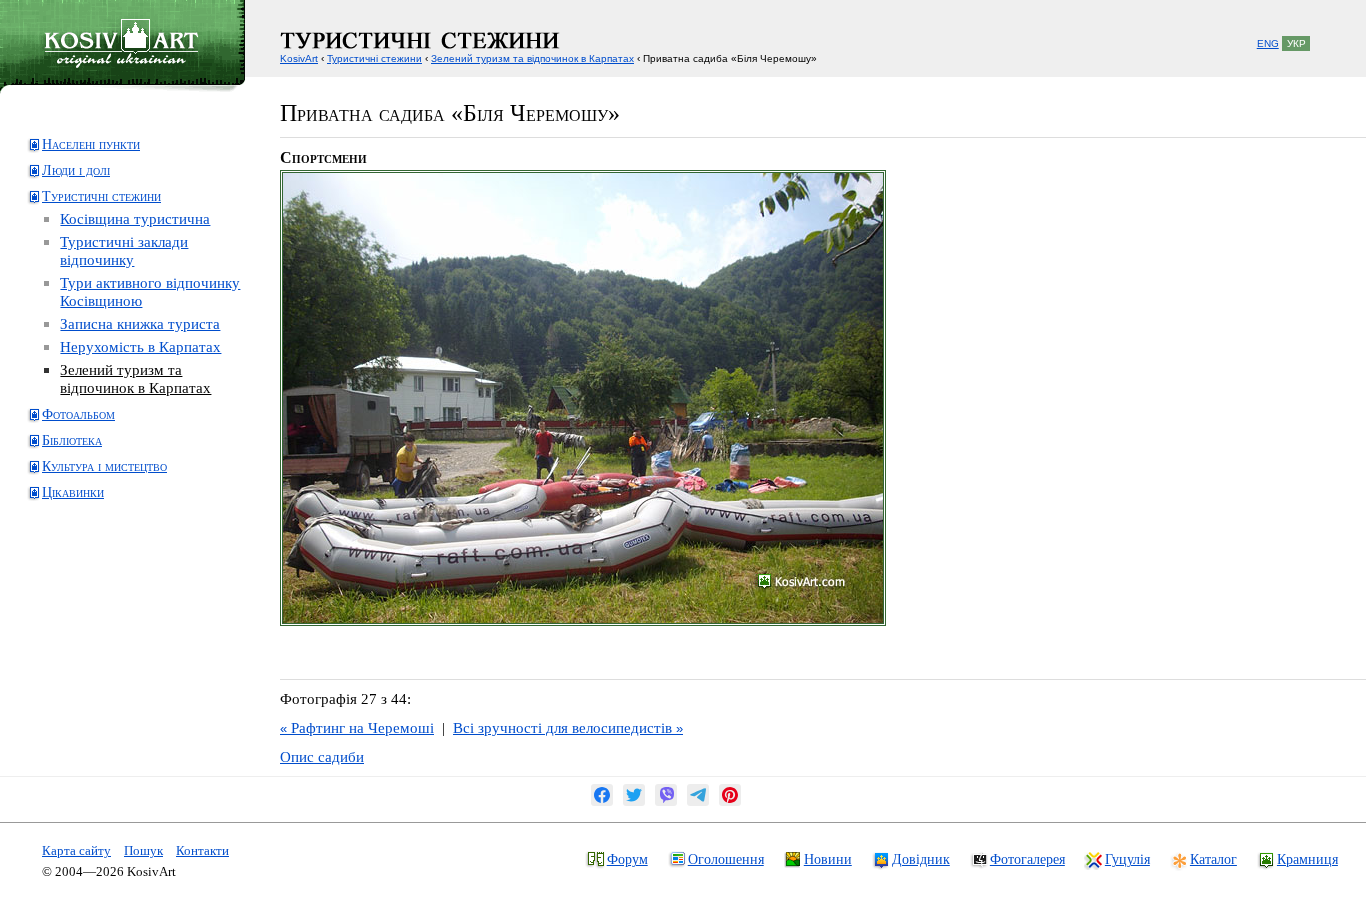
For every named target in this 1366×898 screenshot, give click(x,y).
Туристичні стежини (101, 196)
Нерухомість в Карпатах (140, 346)
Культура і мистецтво (104, 466)
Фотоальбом (78, 414)
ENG (1268, 43)
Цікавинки (73, 492)
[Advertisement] (105, 593)
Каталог (1213, 859)
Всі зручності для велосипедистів (568, 727)
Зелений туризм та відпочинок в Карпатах (135, 378)
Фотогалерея (1027, 859)
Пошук (143, 850)
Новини (828, 859)
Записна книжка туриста (140, 323)
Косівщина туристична (135, 218)
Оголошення (726, 859)
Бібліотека (72, 440)
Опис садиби (322, 756)
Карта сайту (76, 850)
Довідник (921, 859)
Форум (627, 859)
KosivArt (299, 58)
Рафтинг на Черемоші (357, 727)
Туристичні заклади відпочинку (124, 250)
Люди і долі (76, 170)
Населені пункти (91, 144)
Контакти (202, 850)
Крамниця (1307, 859)
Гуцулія (1127, 859)
